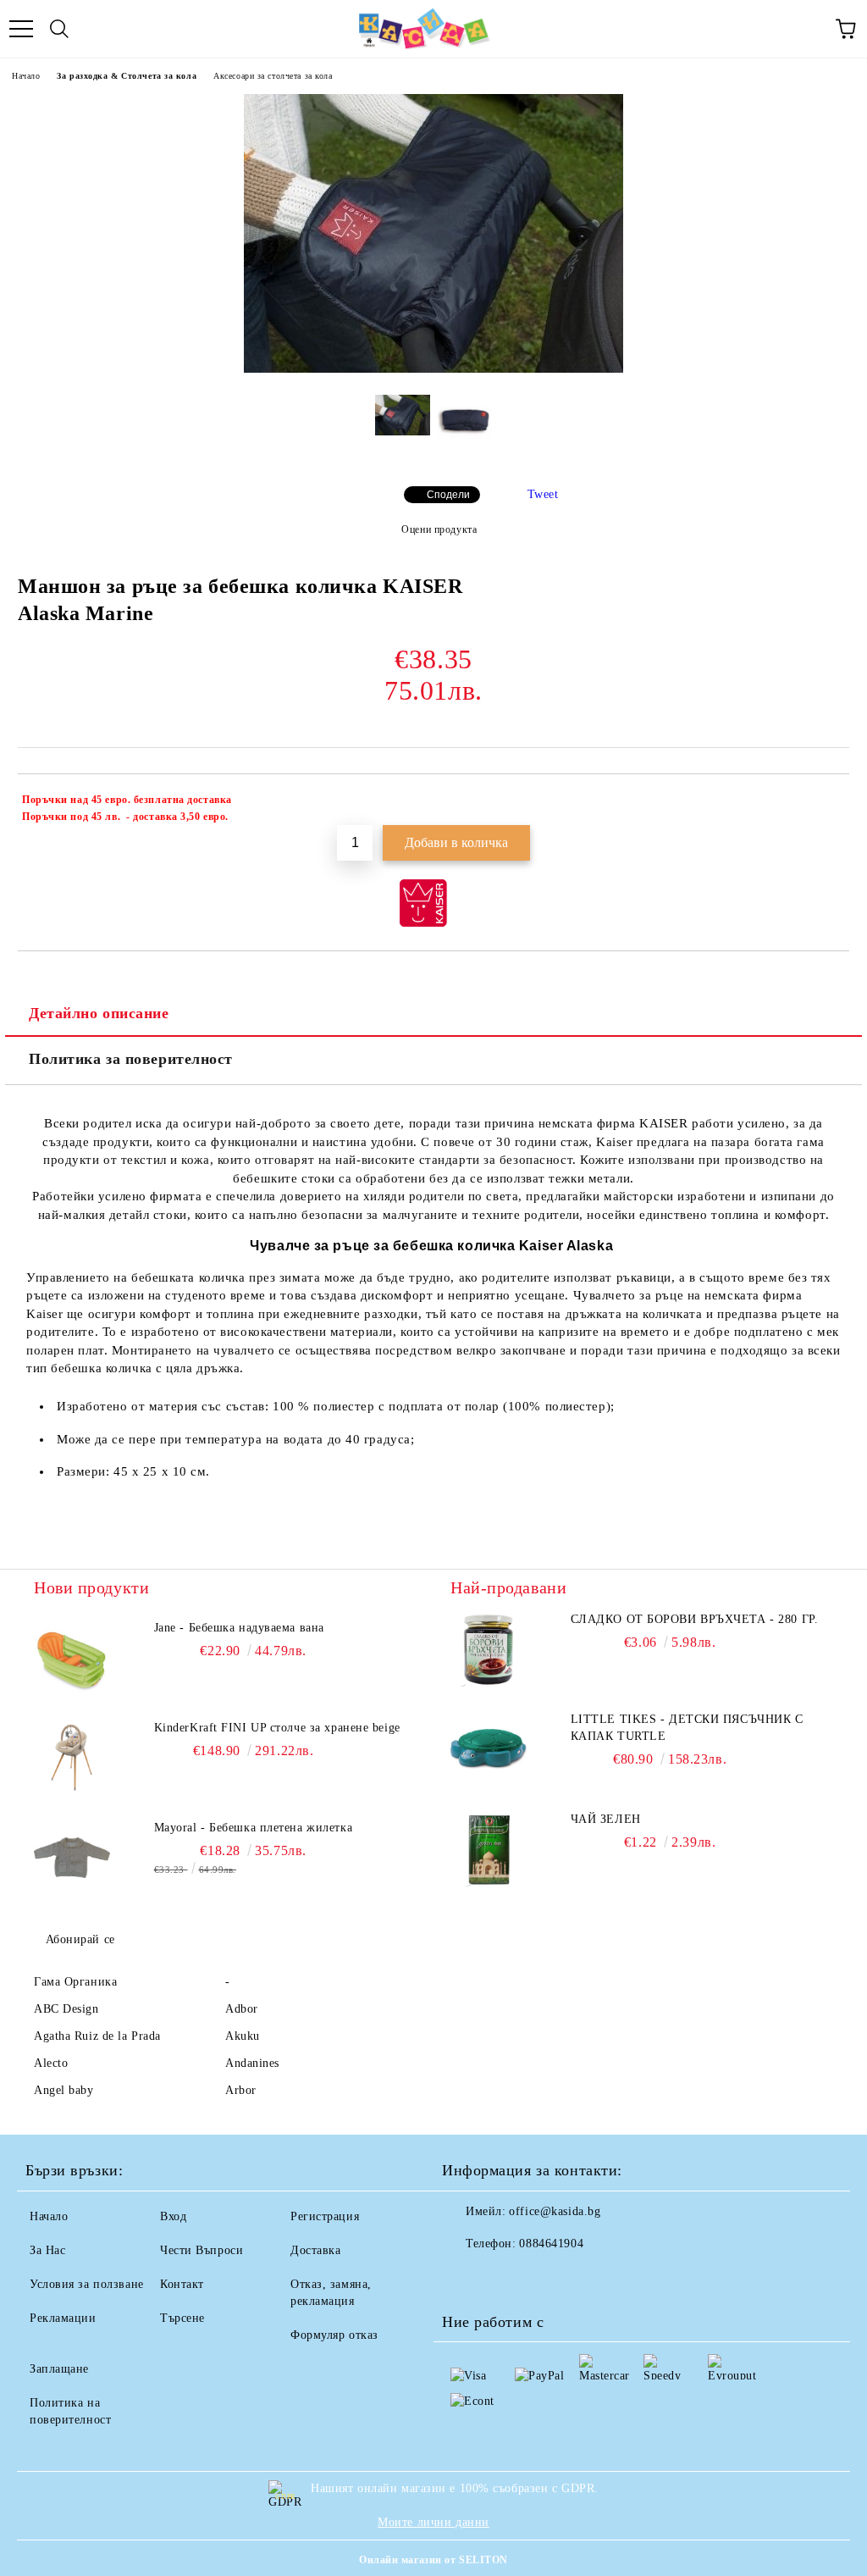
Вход (173, 2216)
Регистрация (325, 2216)
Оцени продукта (439, 529)
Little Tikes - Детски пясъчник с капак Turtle (687, 1728)
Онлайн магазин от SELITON (433, 2560)
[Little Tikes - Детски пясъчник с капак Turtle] (489, 1749)
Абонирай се (80, 1939)
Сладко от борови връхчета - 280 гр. (695, 1619)
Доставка (315, 2250)
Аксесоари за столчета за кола (273, 76)
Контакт (182, 2284)
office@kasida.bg (555, 2211)
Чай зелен (606, 1819)
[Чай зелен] (489, 1849)
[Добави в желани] (825, 802)
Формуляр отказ (334, 2335)
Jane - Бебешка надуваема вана (239, 1628)
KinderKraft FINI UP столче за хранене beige (277, 1728)
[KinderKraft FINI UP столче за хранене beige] (72, 1758)
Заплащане (59, 2369)
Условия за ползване (87, 2284)
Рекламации (63, 2318)
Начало (26, 76)
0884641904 (551, 2244)
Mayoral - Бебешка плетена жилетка (253, 1828)
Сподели (448, 495)
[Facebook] (464, 2278)
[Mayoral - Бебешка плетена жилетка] (72, 1858)
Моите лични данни (433, 2522)
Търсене (182, 2318)
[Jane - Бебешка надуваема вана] (72, 1658)
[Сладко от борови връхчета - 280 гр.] (489, 1649)
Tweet (543, 494)
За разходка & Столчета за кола (127, 76)
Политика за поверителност (131, 1059)
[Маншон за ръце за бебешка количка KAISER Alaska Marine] (433, 369)
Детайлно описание (99, 1013)
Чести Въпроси (202, 2250)
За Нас (47, 2250)
